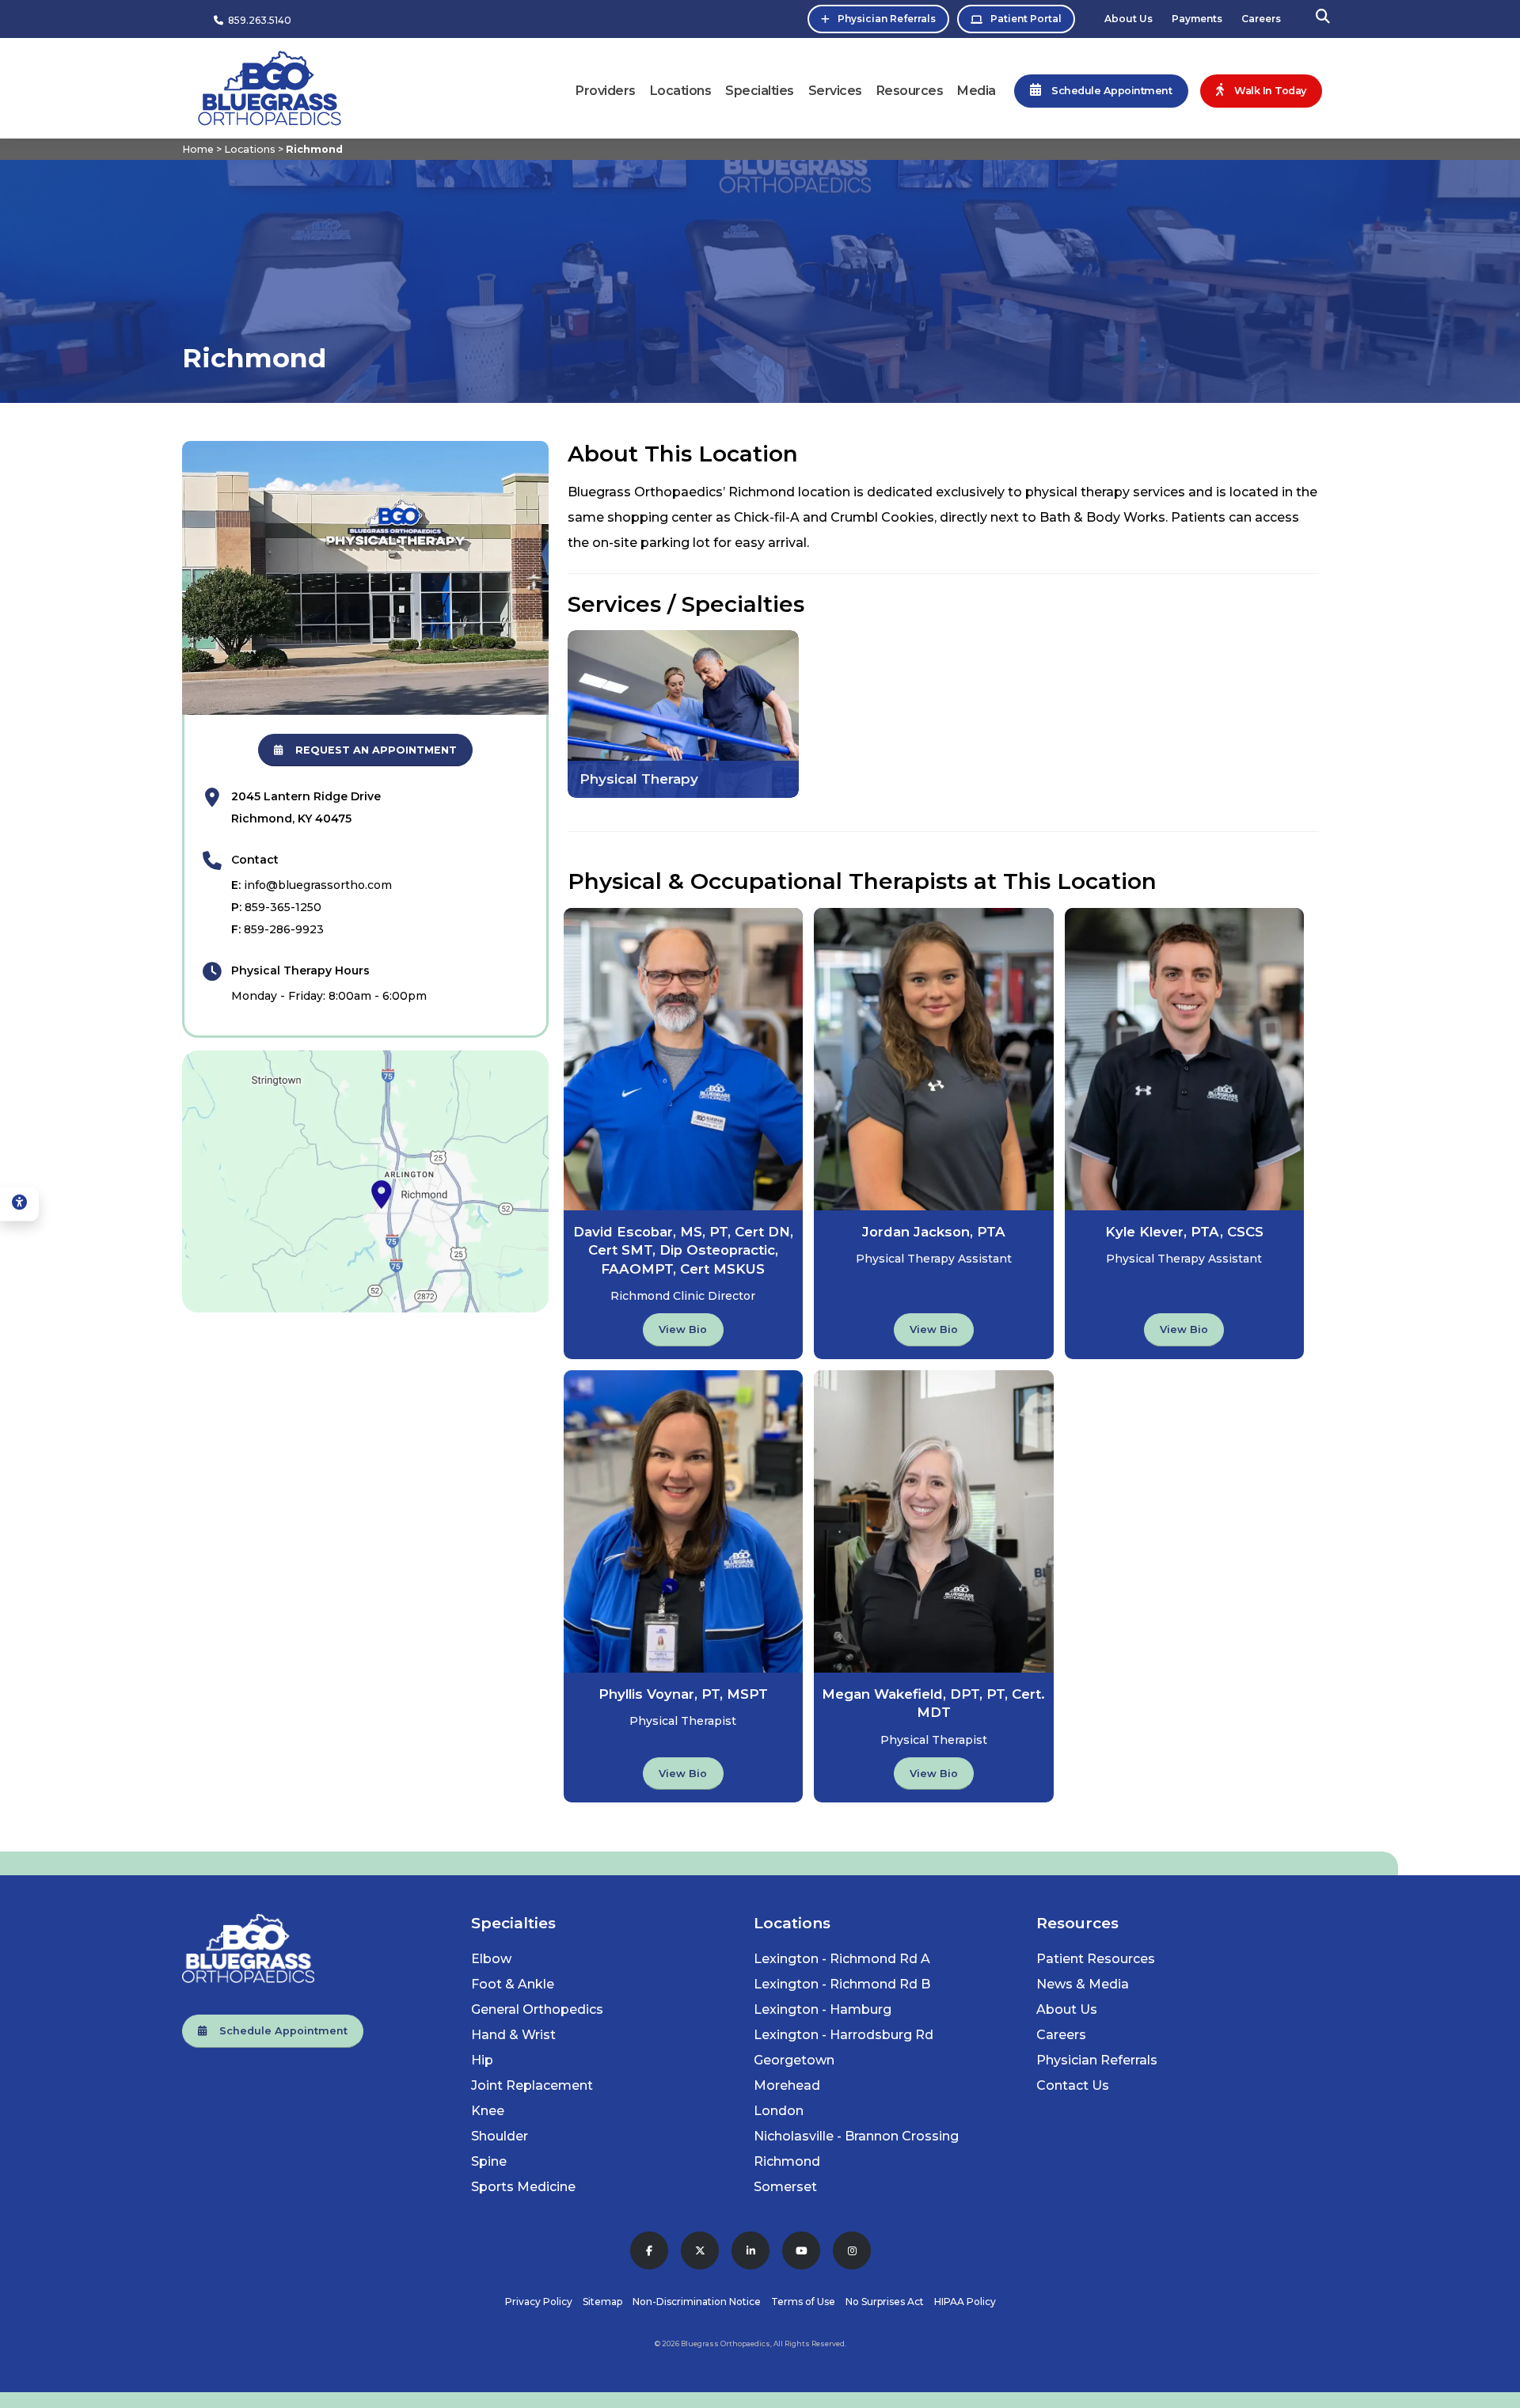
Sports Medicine (523, 2187)
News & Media (1083, 1984)
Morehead (787, 2085)
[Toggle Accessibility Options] (19, 1204)
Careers (1261, 19)
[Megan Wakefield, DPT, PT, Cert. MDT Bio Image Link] (933, 1521)
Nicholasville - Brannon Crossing (856, 2136)
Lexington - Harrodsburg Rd (844, 2035)
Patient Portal (1026, 19)
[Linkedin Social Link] (750, 2250)
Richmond (787, 2161)
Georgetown (794, 2060)
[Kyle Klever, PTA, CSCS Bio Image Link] (1184, 1059)
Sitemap (602, 2302)
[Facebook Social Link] (649, 2250)
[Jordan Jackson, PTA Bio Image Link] (933, 1059)
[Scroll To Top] (1492, 2390)
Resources (910, 91)
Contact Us (1073, 2085)
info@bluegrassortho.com (318, 885)
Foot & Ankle (513, 1984)
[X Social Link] (700, 2250)
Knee (488, 2111)
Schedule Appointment (277, 2031)
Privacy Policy (539, 2302)
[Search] (1323, 19)
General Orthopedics (537, 2009)
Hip (482, 2060)
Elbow (491, 1959)
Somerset (785, 2187)
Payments (1197, 19)
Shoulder (500, 2136)
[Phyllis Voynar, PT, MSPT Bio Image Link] (683, 1521)
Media (977, 91)
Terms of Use (803, 2302)
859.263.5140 (257, 20)
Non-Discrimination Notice (697, 2302)
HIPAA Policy (965, 2302)
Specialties (760, 91)
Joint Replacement (532, 2085)
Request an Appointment (370, 750)
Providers (606, 91)
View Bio (683, 1329)
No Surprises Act (885, 2302)
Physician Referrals (887, 19)
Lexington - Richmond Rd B (842, 1984)
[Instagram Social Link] (852, 2250)
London (779, 2111)
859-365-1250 (283, 907)
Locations (681, 91)
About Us (1129, 19)
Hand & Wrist (513, 2035)
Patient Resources (1096, 1959)
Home (198, 149)
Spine (489, 2161)
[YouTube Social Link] (801, 2250)
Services (835, 91)
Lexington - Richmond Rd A (842, 1959)
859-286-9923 (284, 929)
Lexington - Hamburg (823, 2009)
